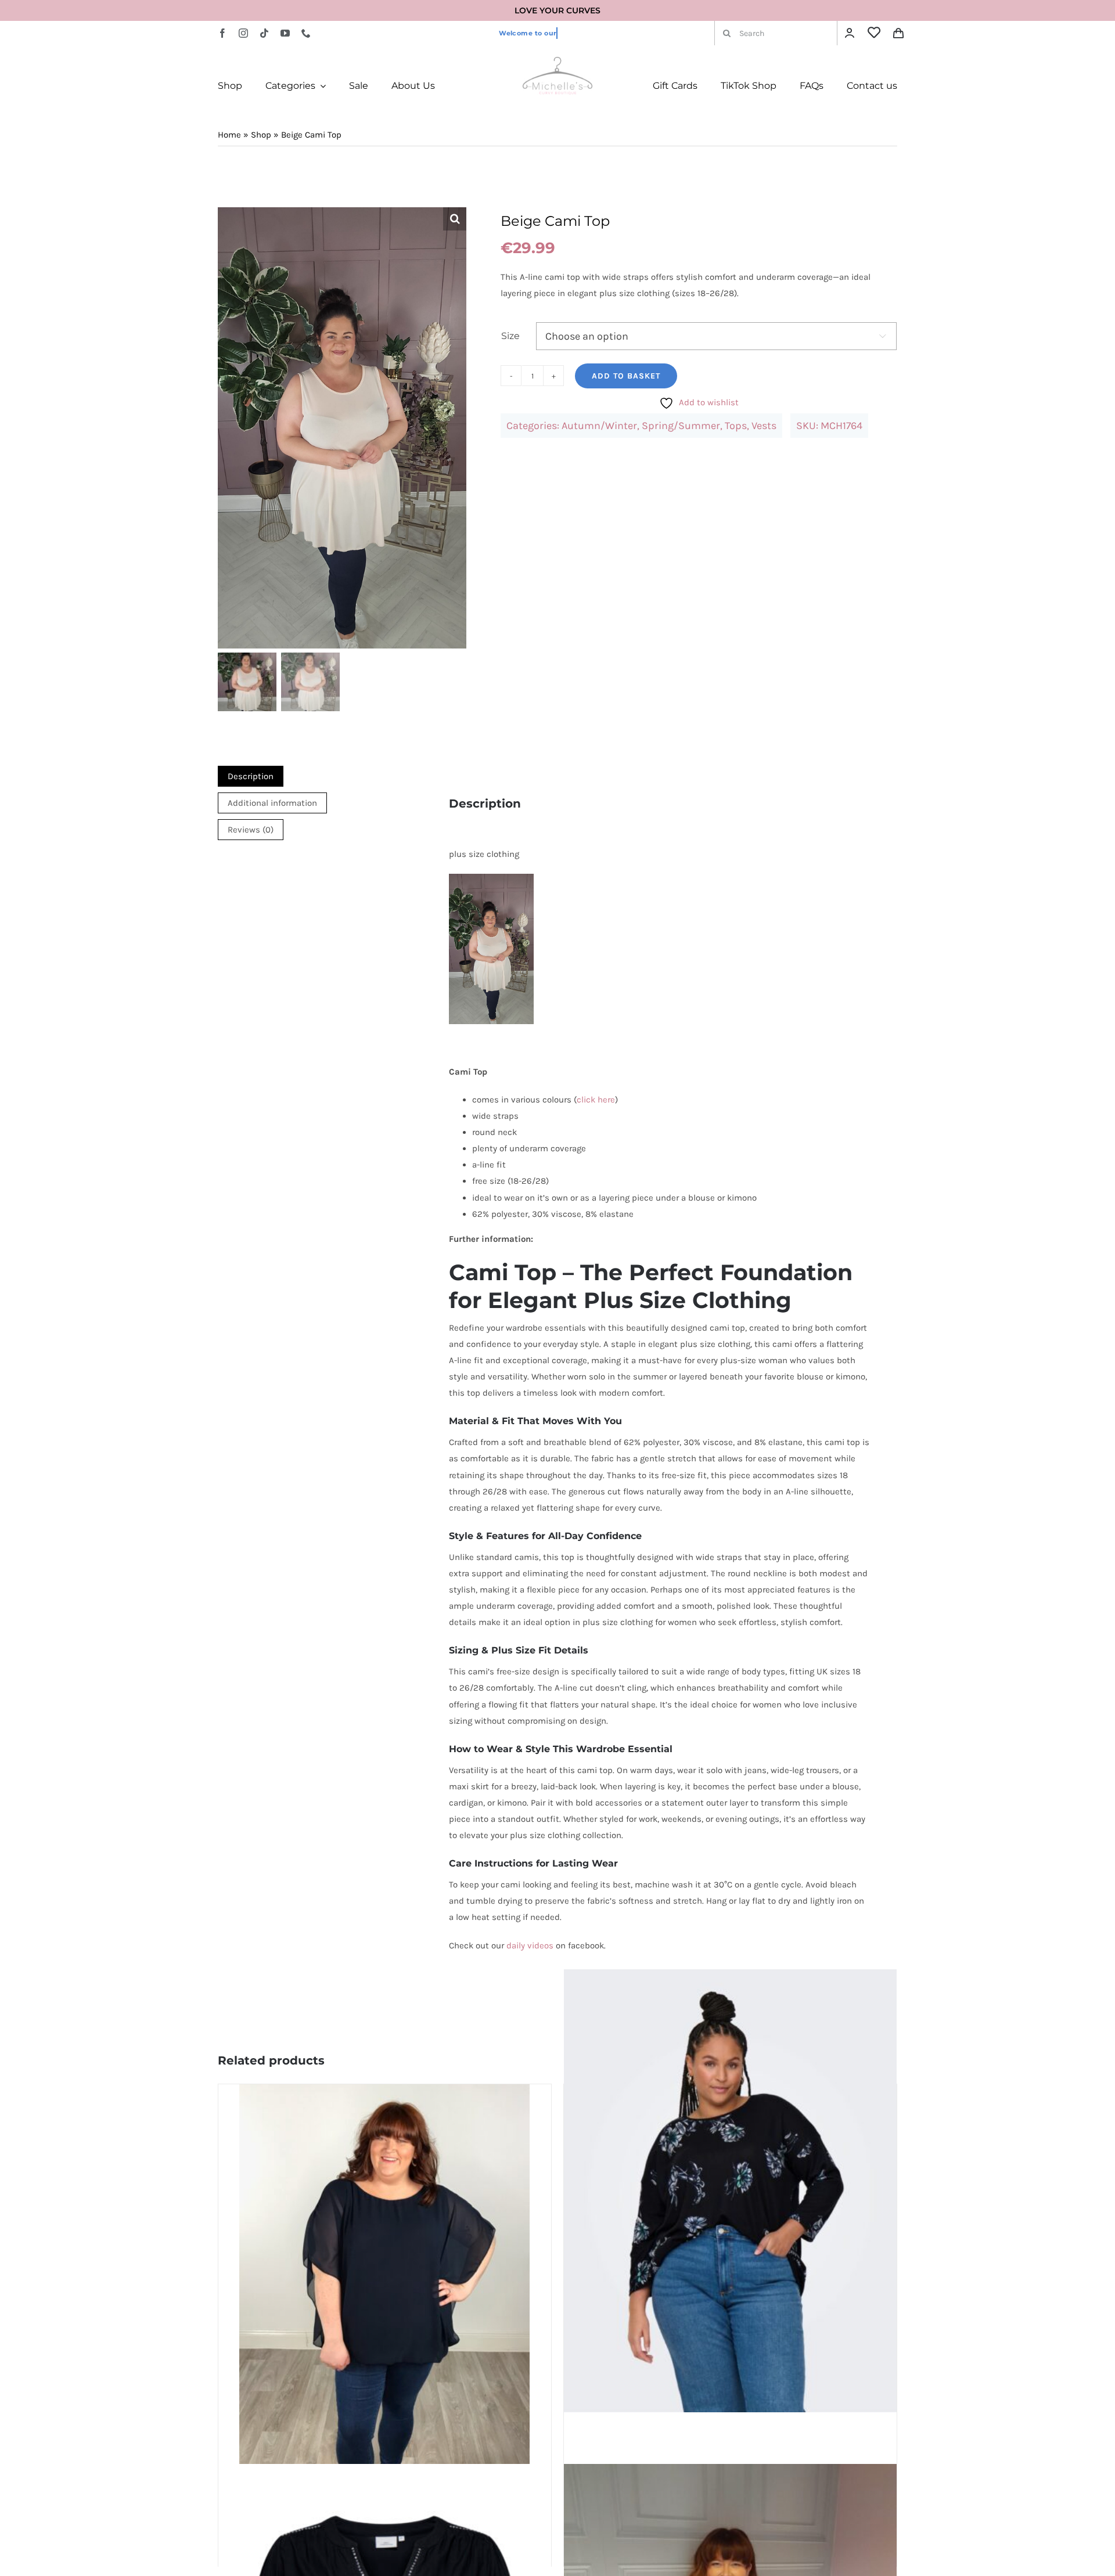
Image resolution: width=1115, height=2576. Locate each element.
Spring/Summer (681, 426)
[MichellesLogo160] (557, 61)
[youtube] (285, 33)
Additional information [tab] (272, 803)
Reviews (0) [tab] (251, 830)
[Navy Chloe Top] (385, 2278)
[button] (455, 219)
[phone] (306, 33)
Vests (764, 426)
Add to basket (626, 376)
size (510, 336)
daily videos (530, 1945)
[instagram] (243, 33)
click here (596, 1100)
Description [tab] (251, 776)
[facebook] (222, 33)
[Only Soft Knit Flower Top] (730, 2191)
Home (229, 135)
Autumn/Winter (599, 426)
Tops (736, 426)
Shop (261, 135)
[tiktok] (264, 33)
